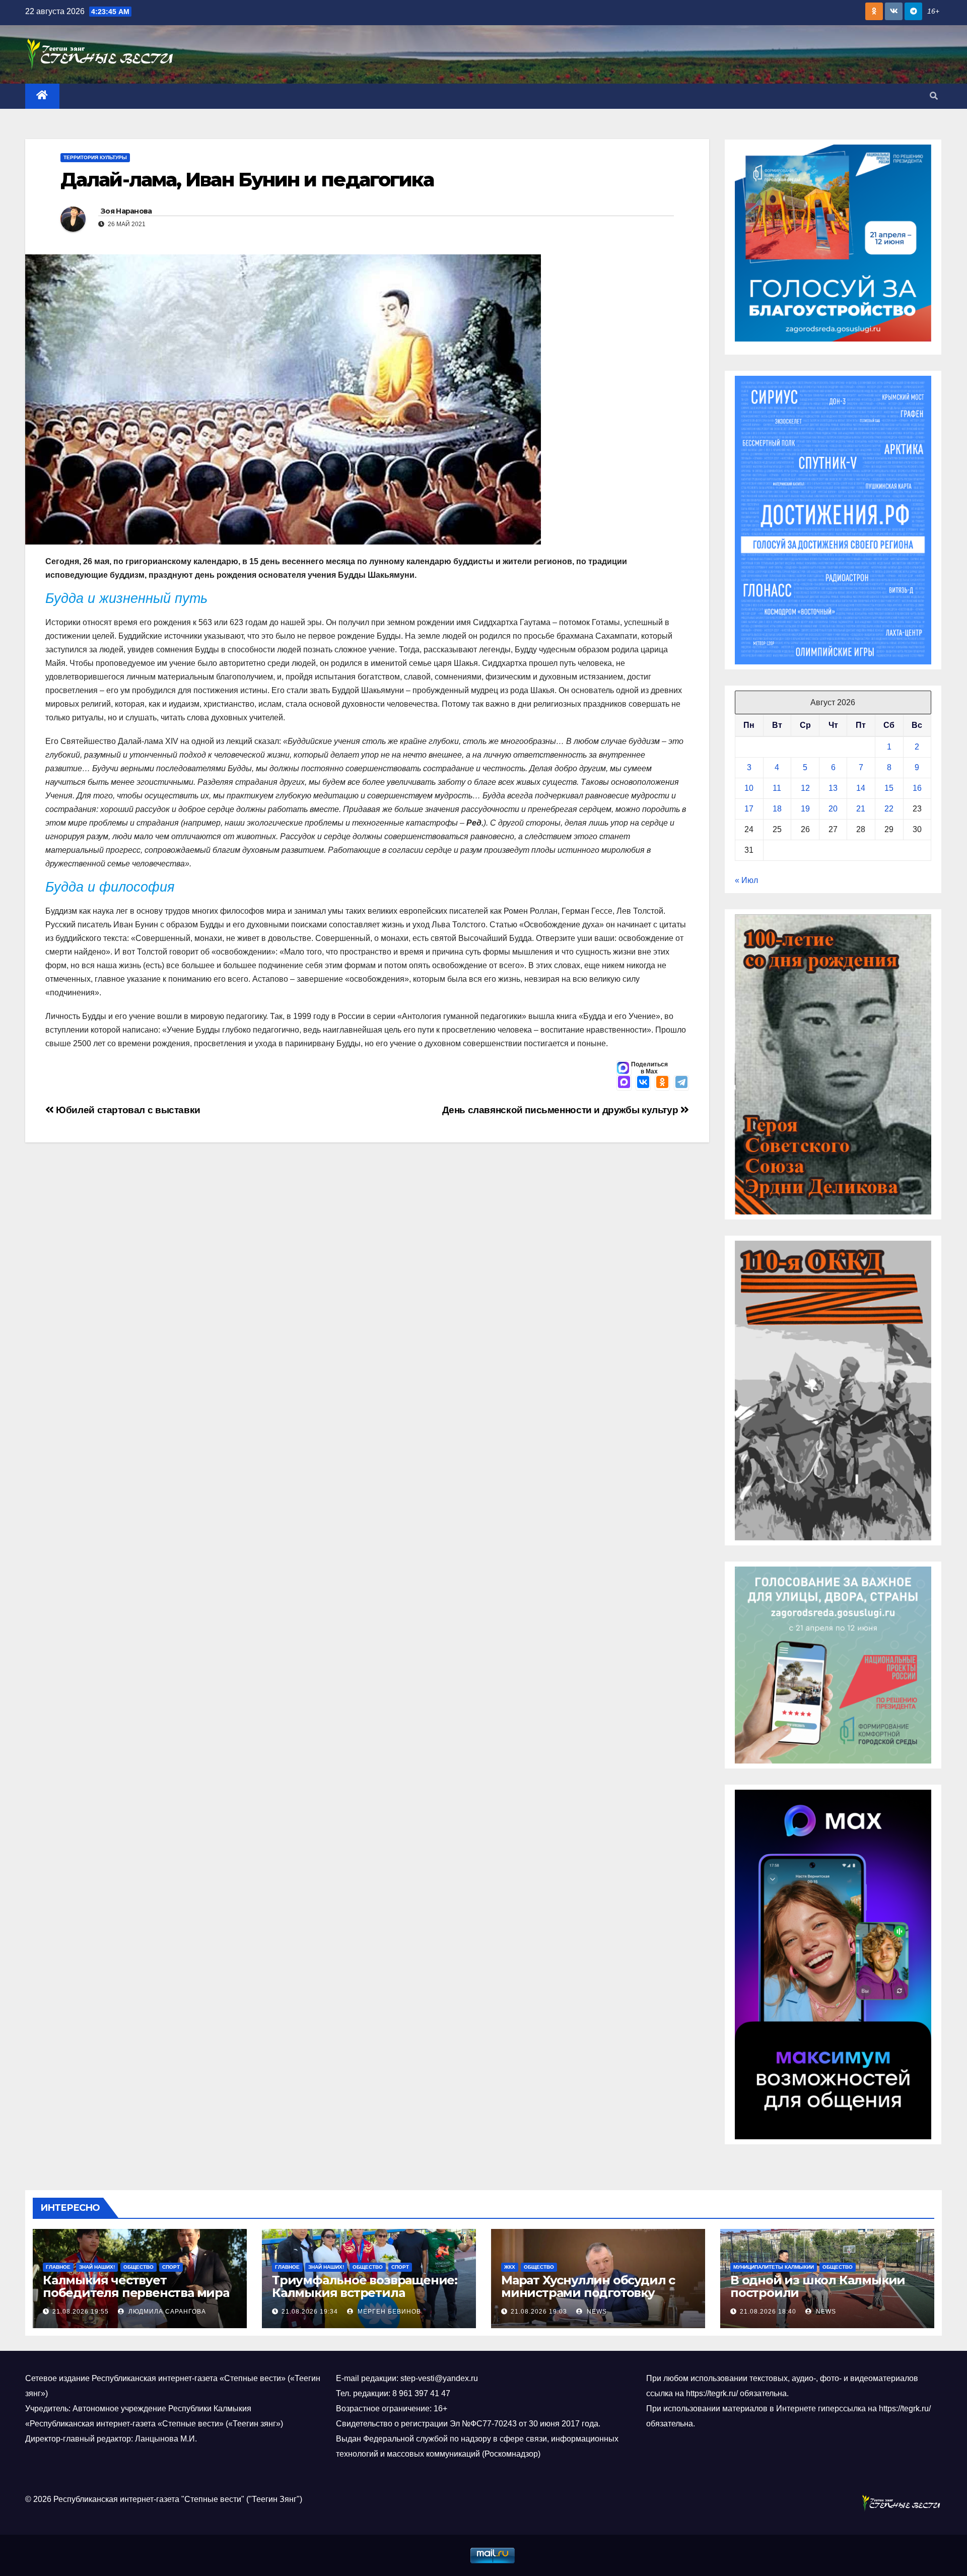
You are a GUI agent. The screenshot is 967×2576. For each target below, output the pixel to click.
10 (749, 788)
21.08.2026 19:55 (81, 2312)
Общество (139, 2267)
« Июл (746, 880)
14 (861, 788)
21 (861, 809)
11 (777, 788)
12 (805, 788)
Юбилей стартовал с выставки (127, 1110)
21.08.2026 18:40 (768, 2312)
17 (749, 809)
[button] (934, 96)
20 (833, 809)
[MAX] (624, 1083)
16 (917, 788)
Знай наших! (97, 2267)
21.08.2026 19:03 (539, 2312)
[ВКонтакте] (643, 1083)
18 (777, 809)
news (596, 2312)
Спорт (171, 2267)
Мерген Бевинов (388, 2312)
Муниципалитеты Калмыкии (774, 2267)
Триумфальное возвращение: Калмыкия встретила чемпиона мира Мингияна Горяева (365, 2299)
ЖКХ (510, 2267)
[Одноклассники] (662, 1083)
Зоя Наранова (126, 211)
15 (889, 788)
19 (805, 809)
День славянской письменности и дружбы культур (561, 1110)
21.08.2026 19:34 (310, 2312)
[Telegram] (681, 1083)
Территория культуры (95, 157)
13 (833, 788)
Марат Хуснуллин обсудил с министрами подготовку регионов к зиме (588, 2293)
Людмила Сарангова (166, 2312)
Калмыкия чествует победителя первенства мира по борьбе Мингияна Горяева (136, 2293)
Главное (58, 2267)
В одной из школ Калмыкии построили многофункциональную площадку (818, 2299)
